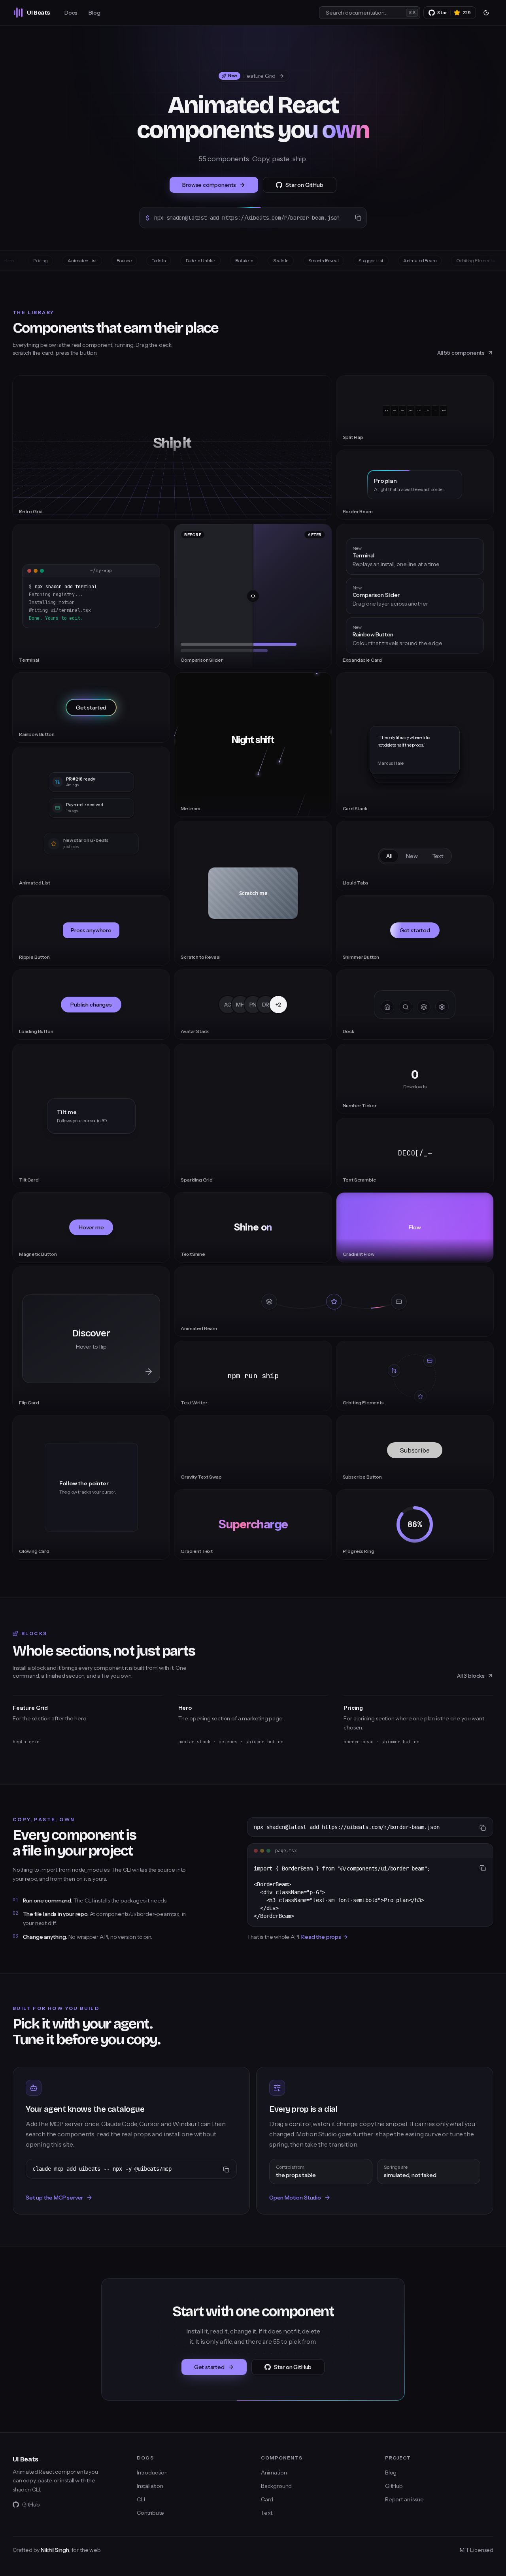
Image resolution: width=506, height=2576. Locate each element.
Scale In (279, 261)
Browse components (209, 185)
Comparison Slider (202, 660)
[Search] (406, 1007)
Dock (348, 1031)
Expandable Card (362, 660)
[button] (253, 894)
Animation (274, 2473)
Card (267, 2499)
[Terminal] (91, 596)
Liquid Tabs (356, 883)
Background (276, 2486)
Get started (209, 2367)
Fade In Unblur (198, 261)
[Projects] (424, 1007)
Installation (150, 2486)
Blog (94, 13)
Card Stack (355, 808)
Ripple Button (34, 957)
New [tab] (412, 856)
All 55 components (461, 353)
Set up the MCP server (54, 2198)
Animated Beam (418, 261)
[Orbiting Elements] (415, 1376)
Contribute (150, 2513)
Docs (71, 13)
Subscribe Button (362, 1477)
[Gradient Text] (253, 1524)
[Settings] (442, 1007)
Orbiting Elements (473, 261)
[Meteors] (253, 745)
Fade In (157, 261)
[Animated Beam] (334, 1302)
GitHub (31, 2504)
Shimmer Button (361, 957)
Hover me (91, 1227)
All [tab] (389, 856)
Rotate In (242, 261)
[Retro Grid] (172, 448)
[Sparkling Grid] (253, 1116)
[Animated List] (91, 819)
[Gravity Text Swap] (253, 1450)
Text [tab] (438, 856)
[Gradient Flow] (415, 1227)
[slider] (253, 596)
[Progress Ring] (415, 1524)
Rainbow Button (37, 734)
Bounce (122, 261)
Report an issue (404, 2499)
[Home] (387, 1007)
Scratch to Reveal (200, 957)
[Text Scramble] (415, 1153)
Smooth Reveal (322, 261)
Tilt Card (29, 1180)
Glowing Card (34, 1551)
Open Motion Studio (295, 2198)
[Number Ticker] (415, 1079)
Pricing (39, 261)
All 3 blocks (471, 1676)
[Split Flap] (415, 410)
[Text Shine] (253, 1227)
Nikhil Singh (55, 2550)
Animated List (80, 261)
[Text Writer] (253, 1376)
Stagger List (369, 261)
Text (267, 2513)
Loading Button (36, 1031)
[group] (415, 745)
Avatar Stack (195, 1031)
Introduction (152, 2473)
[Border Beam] (415, 485)
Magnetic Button (38, 1254)
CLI (141, 2499)
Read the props (321, 1937)
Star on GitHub (304, 185)
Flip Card (29, 1403)
